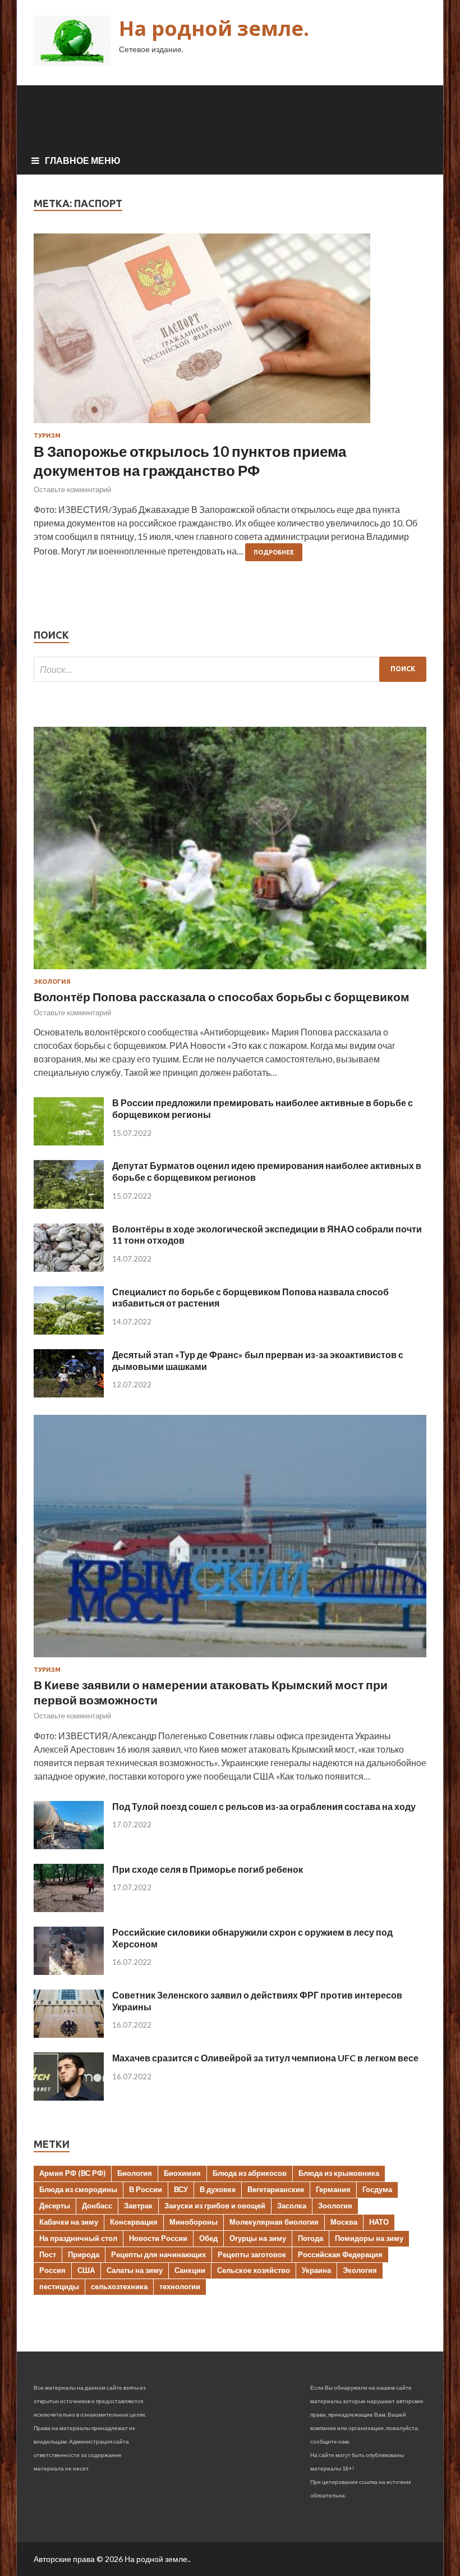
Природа (84, 2254)
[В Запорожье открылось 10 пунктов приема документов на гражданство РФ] (230, 333)
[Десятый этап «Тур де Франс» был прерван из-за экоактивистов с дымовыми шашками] (69, 1394)
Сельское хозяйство (254, 2270)
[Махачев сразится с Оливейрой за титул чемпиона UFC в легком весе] (69, 2097)
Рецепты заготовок (252, 2254)
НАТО (379, 2222)
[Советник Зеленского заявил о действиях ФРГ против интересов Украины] (69, 2034)
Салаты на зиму (135, 2270)
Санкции (190, 2270)
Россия (52, 2270)
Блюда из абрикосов (250, 2173)
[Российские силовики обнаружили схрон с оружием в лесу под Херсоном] (69, 1971)
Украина (316, 2270)
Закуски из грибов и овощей (215, 2206)
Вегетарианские (276, 2189)
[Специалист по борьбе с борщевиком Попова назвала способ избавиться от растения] (69, 1331)
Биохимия (182, 2173)
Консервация (134, 2222)
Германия (333, 2189)
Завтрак (138, 2206)
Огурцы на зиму (258, 2238)
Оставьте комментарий (72, 489)
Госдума (377, 2189)
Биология (135, 2173)
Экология (52, 982)
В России (146, 2189)
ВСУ (181, 2189)
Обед (208, 2238)
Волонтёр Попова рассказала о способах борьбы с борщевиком (222, 996)
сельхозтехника (119, 2286)
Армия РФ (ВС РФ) (72, 2173)
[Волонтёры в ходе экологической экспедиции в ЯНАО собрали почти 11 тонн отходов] (69, 1268)
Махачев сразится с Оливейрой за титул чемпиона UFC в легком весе (265, 2058)
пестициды (59, 2286)
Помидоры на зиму (369, 2238)
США (86, 2270)
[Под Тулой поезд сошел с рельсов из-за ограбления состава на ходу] (69, 1846)
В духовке (218, 2189)
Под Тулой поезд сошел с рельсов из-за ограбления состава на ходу (264, 1806)
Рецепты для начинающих (158, 2254)
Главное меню (83, 160)
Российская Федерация (340, 2254)
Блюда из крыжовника (339, 2173)
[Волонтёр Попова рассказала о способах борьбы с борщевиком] (230, 971)
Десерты (55, 2206)
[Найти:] (230, 669)
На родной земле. (214, 28)
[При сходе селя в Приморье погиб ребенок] (69, 1908)
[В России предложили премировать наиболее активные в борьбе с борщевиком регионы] (69, 1142)
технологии (180, 2286)
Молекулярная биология (274, 2222)
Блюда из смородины (78, 2189)
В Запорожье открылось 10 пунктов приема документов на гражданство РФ (190, 461)
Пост (48, 2254)
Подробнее (274, 552)
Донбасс (97, 2206)
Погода (311, 2238)
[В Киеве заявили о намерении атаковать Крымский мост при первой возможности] (230, 1659)
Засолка (292, 2206)
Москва (344, 2222)
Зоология (335, 2206)
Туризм (47, 436)
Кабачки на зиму (69, 2222)
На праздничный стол (78, 2238)
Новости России (158, 2238)
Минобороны (194, 2222)
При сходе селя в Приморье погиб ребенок (208, 1869)
